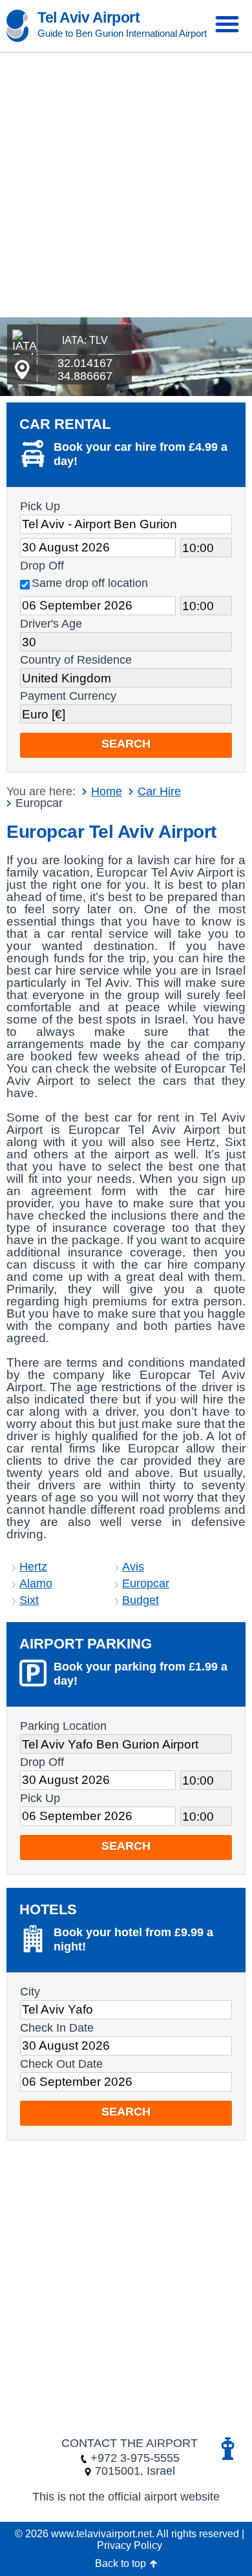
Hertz (33, 1567)
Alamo (36, 1583)
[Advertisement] (126, 185)
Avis (133, 1567)
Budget (141, 1600)
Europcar (146, 1583)
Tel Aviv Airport (89, 17)
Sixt (29, 1600)
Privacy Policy (130, 2545)
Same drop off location (90, 583)
